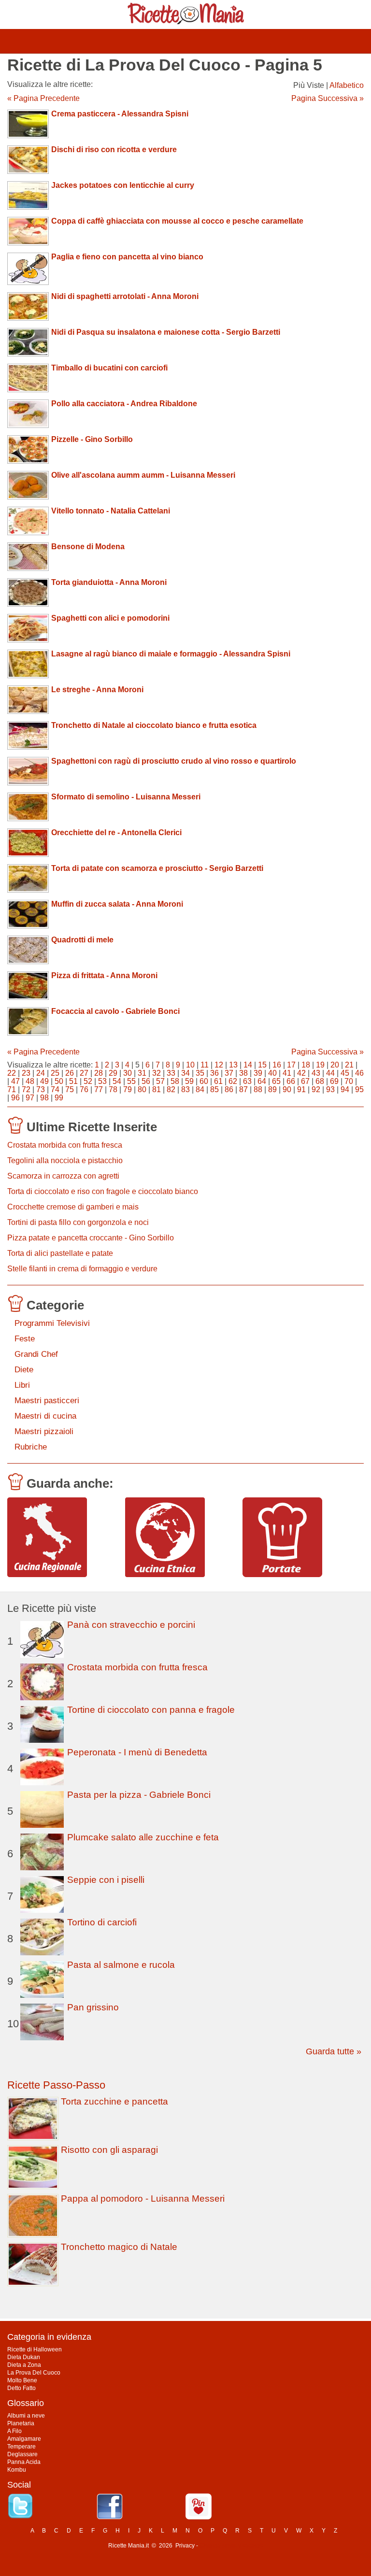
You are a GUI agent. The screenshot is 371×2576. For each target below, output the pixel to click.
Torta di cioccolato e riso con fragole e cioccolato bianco (103, 1191)
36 (214, 1073)
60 (204, 1081)
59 (189, 1081)
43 (316, 1073)
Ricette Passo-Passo (56, 2085)
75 (70, 1089)
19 (320, 1065)
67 (305, 1081)
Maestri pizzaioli (44, 1431)
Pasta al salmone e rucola (121, 1965)
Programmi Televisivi (52, 1323)
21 (349, 1065)
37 (229, 1073)
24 (41, 1073)
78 (113, 1089)
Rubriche (31, 1447)
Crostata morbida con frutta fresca (65, 1145)
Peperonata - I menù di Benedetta (137, 1752)
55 (131, 1081)
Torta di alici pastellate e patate (60, 1253)
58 (175, 1081)
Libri (22, 1385)
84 (200, 1089)
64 (262, 1081)
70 (349, 1081)
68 (320, 1081)
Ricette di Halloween (35, 2349)
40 (272, 1073)
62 (233, 1081)
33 (171, 1073)
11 (205, 1065)
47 (15, 1081)
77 (99, 1089)
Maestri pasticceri (47, 1401)
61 (218, 1081)
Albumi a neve (26, 2416)
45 (345, 1073)
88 (258, 1089)
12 (219, 1065)
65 (276, 1081)
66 (291, 1081)
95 (359, 1089)
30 (128, 1073)
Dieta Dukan (24, 2357)
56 (146, 1081)
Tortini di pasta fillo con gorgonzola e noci (78, 1222)
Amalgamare (24, 2439)
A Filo (14, 2431)
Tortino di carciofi (102, 1922)
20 (335, 1065)
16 (277, 1065)
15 (262, 1065)
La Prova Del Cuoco (34, 2373)
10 (190, 1065)
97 (30, 1098)
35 (200, 1073)
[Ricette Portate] (298, 1537)
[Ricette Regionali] (63, 1537)
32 (157, 1073)
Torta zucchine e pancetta (114, 2101)
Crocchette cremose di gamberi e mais (73, 1207)
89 (272, 1089)
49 (44, 1081)
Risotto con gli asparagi (109, 2150)
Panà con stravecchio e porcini (131, 1625)
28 (99, 1073)
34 (185, 1073)
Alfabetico (347, 85)
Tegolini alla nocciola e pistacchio (65, 1160)
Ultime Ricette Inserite (92, 1127)
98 (44, 1098)
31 (142, 1073)
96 (15, 1098)
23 (26, 1073)
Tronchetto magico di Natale (119, 2247)
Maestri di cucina (45, 1416)
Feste (25, 1339)
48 (30, 1081)
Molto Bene (22, 2380)
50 (59, 1081)
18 (306, 1065)
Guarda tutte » (334, 2051)
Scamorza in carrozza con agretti (63, 1176)
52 (88, 1081)
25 (55, 1073)
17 (291, 1065)
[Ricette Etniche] (180, 1537)
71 (12, 1089)
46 (359, 1073)
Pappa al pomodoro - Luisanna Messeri (143, 2199)
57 (160, 1081)
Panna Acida (24, 2462)
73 (41, 1089)
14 (248, 1065)
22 (12, 1073)
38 (243, 1073)
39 (258, 1073)
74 (55, 1089)
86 (229, 1089)
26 (70, 1073)
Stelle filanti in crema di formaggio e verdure (82, 1269)
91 (301, 1089)
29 (113, 1073)
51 (73, 1081)
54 (117, 1081)
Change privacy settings (231, 2546)
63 (247, 1081)
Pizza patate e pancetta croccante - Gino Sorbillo (91, 1238)
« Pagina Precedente (43, 98)
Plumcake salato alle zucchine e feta (143, 1837)
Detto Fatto (21, 2388)
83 (185, 1089)
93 (330, 1089)
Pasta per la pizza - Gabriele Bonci (139, 1795)
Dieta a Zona (24, 2365)
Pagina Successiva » (328, 98)
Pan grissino (93, 2007)
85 (214, 1089)
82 (171, 1089)
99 (59, 1098)
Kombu (17, 2470)
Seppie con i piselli (106, 1880)
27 (84, 1073)
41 (287, 1073)
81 (157, 1089)
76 (84, 1089)
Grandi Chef (36, 1354)
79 (128, 1089)
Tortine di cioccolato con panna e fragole (151, 1710)
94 (345, 1089)
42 (301, 1073)
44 (330, 1073)
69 (334, 1081)
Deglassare (22, 2454)
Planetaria (21, 2423)
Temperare (21, 2447)
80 (142, 1089)
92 (316, 1089)
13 (233, 1065)
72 (26, 1089)
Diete (24, 1370)
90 (287, 1089)
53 (102, 1081)
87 (243, 1089)
